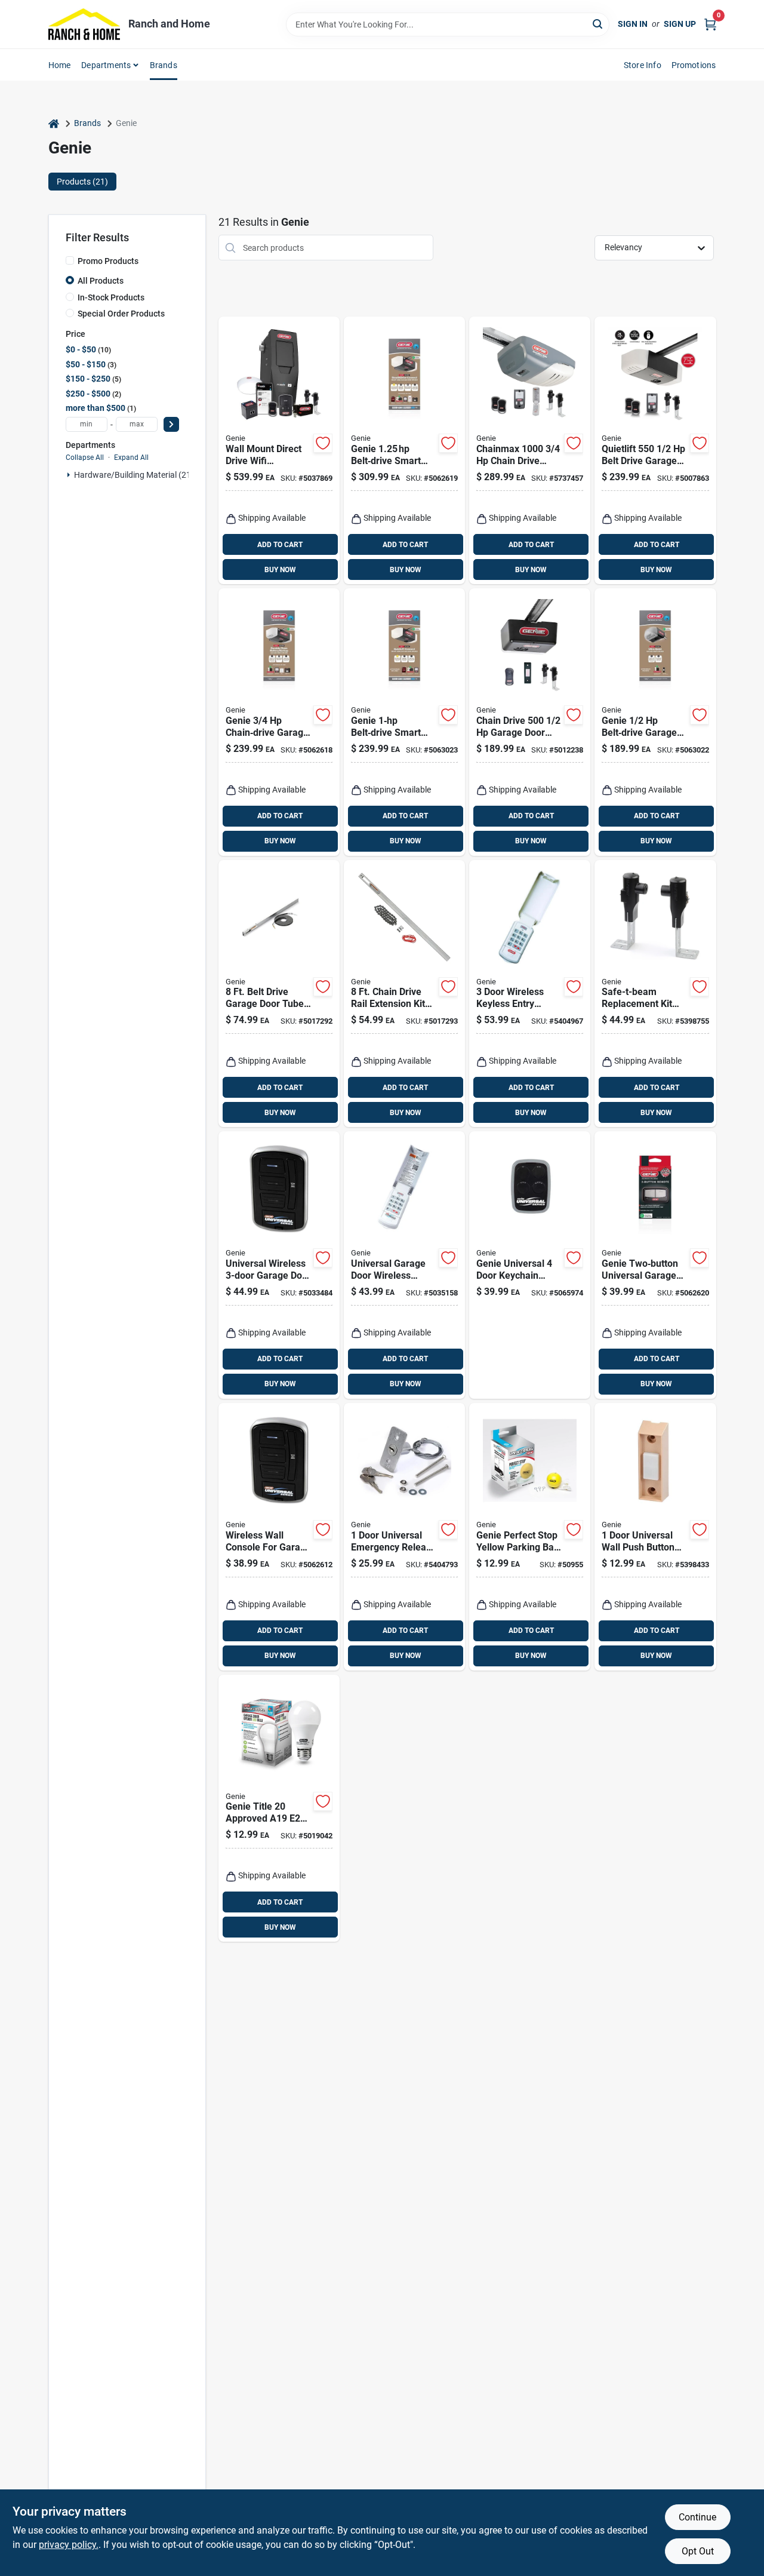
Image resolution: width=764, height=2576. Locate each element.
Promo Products (108, 261)
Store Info (643, 65)
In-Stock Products (111, 297)
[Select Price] (171, 424)
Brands (164, 65)
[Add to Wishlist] (323, 443)
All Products (101, 281)
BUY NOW (280, 570)
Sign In (633, 24)
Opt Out (698, 2551)
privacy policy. (69, 2545)
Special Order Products (121, 314)
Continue (697, 2517)
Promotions (694, 65)
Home (60, 65)
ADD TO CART (280, 545)
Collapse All (85, 458)
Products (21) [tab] (82, 182)
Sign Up (680, 24)
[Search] (598, 24)
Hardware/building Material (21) (134, 475)
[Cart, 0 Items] (710, 24)
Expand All (131, 458)
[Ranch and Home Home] (84, 24)
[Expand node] (69, 475)
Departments (106, 65)
